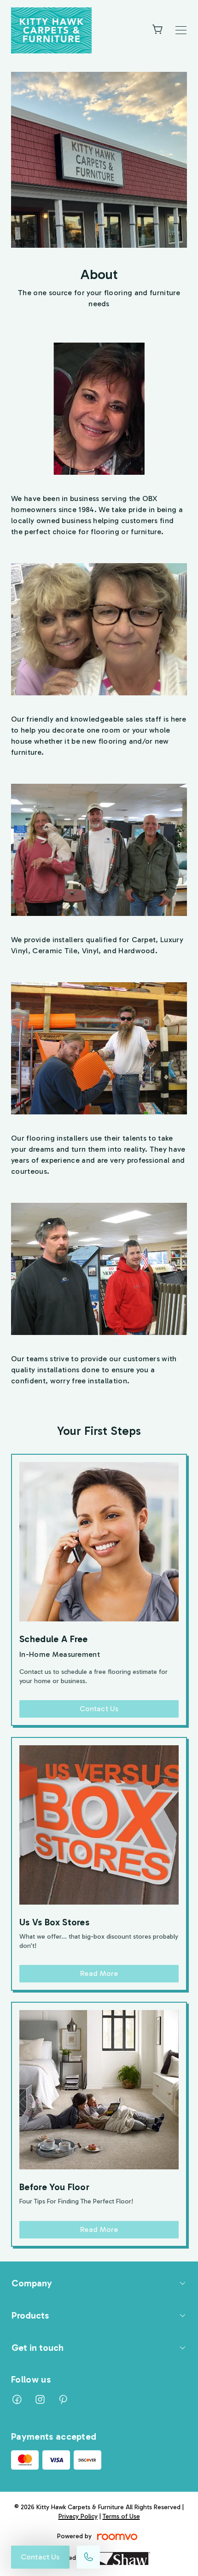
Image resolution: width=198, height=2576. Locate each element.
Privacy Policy (78, 2516)
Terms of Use (121, 2516)
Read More (99, 1973)
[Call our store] (88, 2557)
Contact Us (40, 2557)
